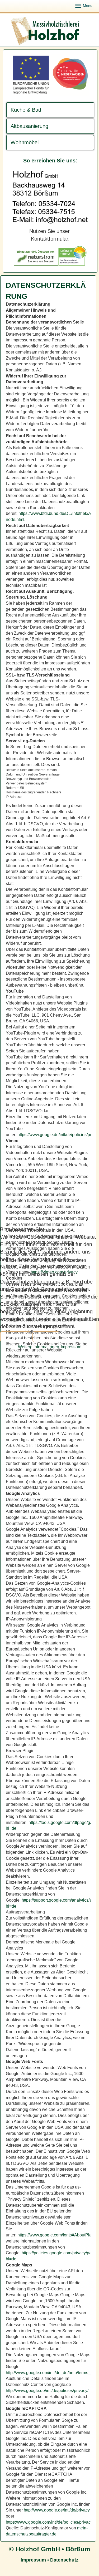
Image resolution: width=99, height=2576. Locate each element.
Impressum (71, 1347)
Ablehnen (46, 1337)
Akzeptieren (16, 1337)
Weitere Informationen (39, 1347)
